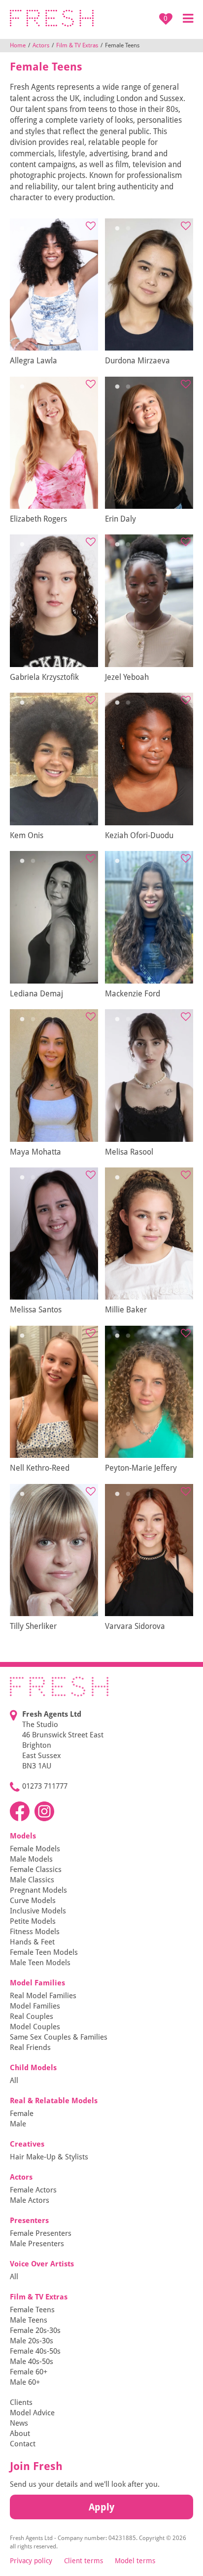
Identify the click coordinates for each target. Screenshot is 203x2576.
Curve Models (33, 1901)
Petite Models (33, 1921)
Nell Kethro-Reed (40, 1468)
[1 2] (54, 285)
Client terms (84, 2561)
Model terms (135, 2561)
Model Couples (35, 2027)
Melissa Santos (36, 1310)
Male (18, 2124)
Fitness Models (35, 1932)
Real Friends (30, 2047)
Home (18, 45)
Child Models (33, 2068)
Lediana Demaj (36, 994)
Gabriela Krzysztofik (44, 677)
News (19, 2423)
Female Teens (32, 2310)
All (14, 2081)
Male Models (31, 1859)
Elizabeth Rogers (38, 519)
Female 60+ (29, 2372)
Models (23, 1836)
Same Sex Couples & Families (59, 2037)
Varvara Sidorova (135, 1626)
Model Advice (32, 2413)
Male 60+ (25, 2382)
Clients (21, 2402)
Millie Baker (126, 1310)
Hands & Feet (32, 1942)
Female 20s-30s (35, 2330)
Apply (101, 2507)
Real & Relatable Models (54, 2101)
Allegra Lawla (34, 361)
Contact (23, 2444)
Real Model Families (43, 1996)
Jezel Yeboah (127, 677)
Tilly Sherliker (33, 1626)
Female (22, 2114)
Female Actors (33, 2190)
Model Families (37, 1983)
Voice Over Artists (42, 2264)
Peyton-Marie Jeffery (141, 1468)
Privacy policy (31, 2561)
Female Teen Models (44, 1952)
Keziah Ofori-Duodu (139, 835)
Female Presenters (41, 2233)
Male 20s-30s (32, 2341)
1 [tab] (22, 229)
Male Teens (29, 2320)
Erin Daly (120, 519)
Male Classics (32, 1880)
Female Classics (36, 1870)
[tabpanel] (54, 285)
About (20, 2434)
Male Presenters (37, 2244)
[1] (149, 917)
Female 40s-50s (35, 2351)
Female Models (35, 1849)
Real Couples (32, 2016)
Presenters (29, 2221)
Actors (41, 45)
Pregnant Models (38, 1890)
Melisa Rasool (129, 1152)
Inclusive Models (38, 1911)
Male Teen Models (40, 1963)
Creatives (27, 2144)
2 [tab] (33, 229)
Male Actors (30, 2200)
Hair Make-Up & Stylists (49, 2157)
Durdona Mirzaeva (137, 361)
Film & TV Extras (77, 45)
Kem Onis (27, 835)
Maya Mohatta (35, 1152)
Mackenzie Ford (133, 994)
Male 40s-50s (32, 2362)
